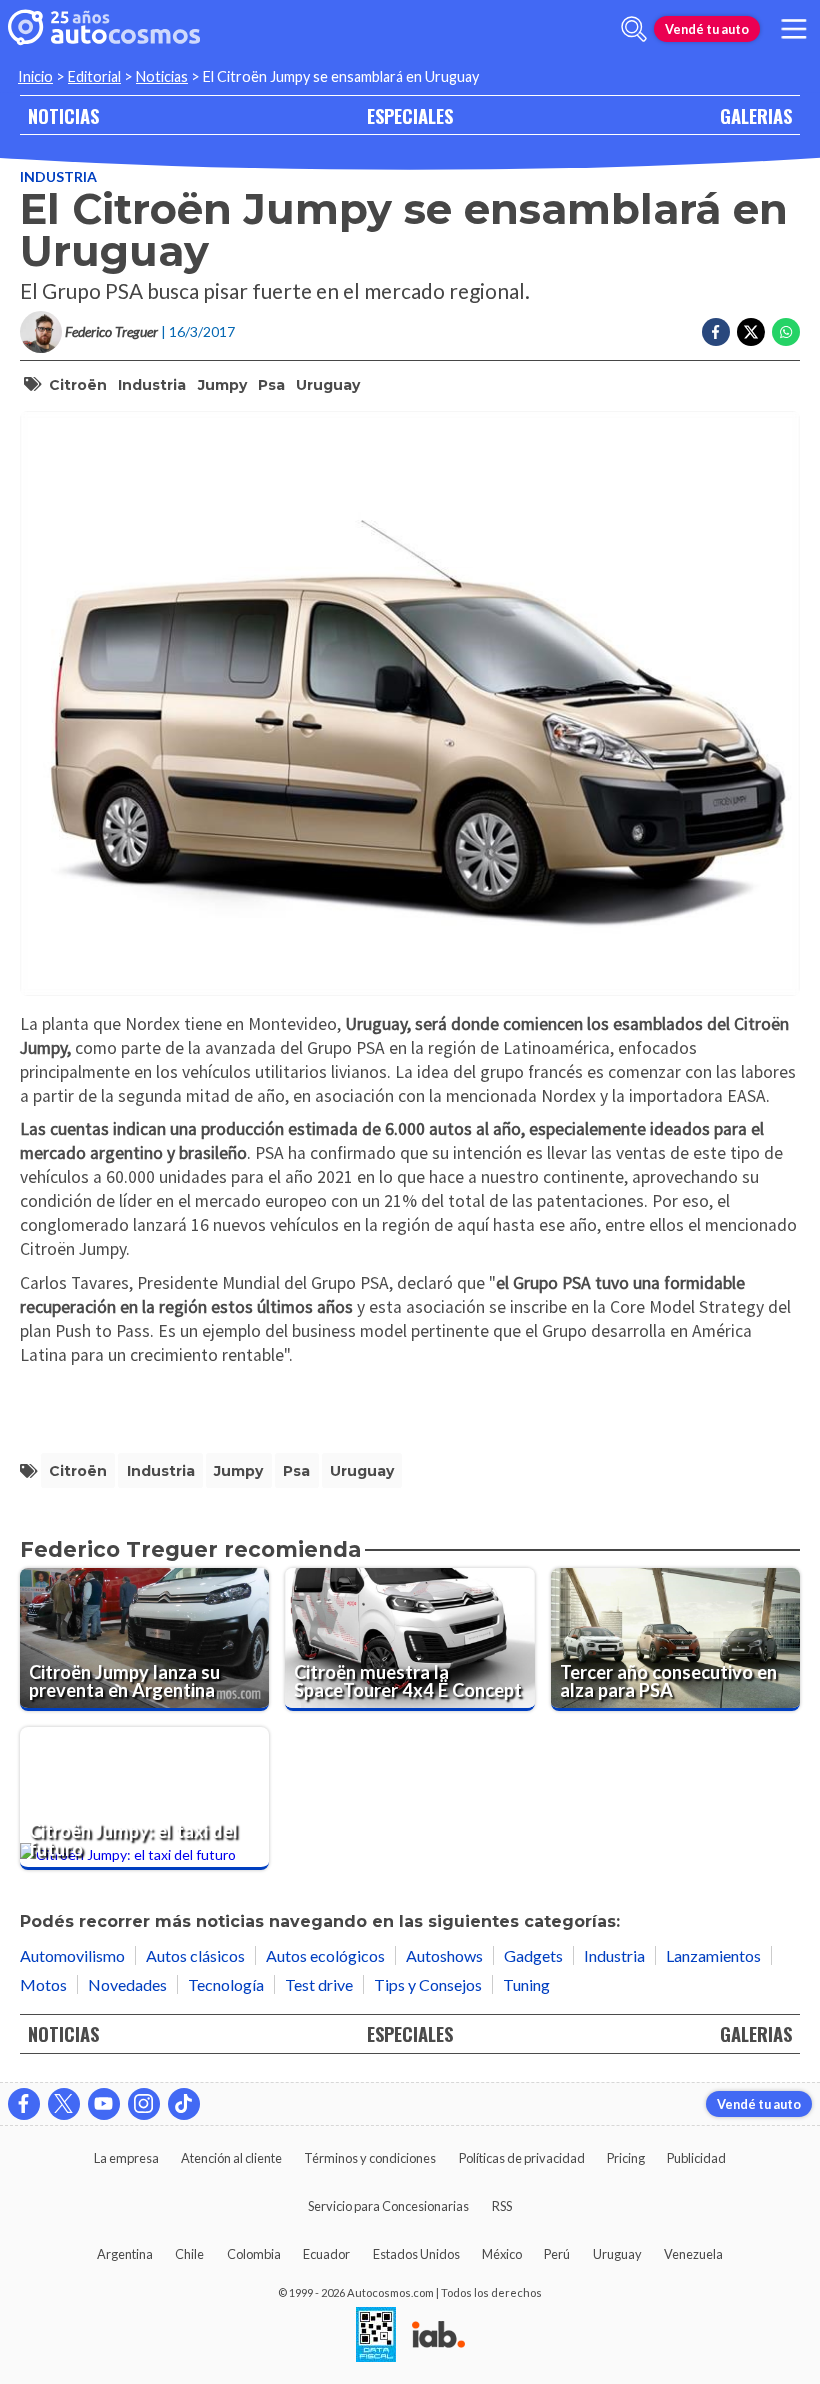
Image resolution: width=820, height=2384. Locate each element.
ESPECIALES (410, 115)
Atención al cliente (231, 2158)
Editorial (94, 76)
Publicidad (696, 2158)
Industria (58, 176)
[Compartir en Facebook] (716, 332)
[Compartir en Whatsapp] (786, 332)
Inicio (35, 76)
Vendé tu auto (707, 29)
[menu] (794, 29)
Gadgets (533, 1955)
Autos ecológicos (325, 1955)
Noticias (162, 76)
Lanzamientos (713, 1955)
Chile (189, 2254)
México (502, 2254)
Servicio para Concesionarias (388, 2206)
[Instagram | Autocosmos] (144, 2104)
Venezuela (693, 2254)
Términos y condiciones (370, 2158)
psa (271, 385)
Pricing (626, 2158)
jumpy (222, 385)
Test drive (319, 1984)
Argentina (125, 2254)
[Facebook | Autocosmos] (24, 2104)
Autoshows (444, 1955)
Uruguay (617, 2254)
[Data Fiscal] (376, 2336)
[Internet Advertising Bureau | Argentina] (438, 2336)
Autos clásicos (195, 1955)
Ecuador (326, 2254)
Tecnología (226, 1984)
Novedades (127, 1984)
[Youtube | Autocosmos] (104, 2104)
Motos (43, 1984)
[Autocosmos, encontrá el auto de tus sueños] (104, 29)
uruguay (328, 385)
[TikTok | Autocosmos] (184, 2104)
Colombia (254, 2254)
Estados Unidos (416, 2254)
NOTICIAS (63, 115)
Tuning (526, 1984)
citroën (78, 385)
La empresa (126, 2158)
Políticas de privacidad (522, 2158)
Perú (557, 2254)
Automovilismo (72, 1955)
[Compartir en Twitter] (751, 332)
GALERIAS (756, 115)
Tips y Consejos (428, 1984)
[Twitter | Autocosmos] (64, 2104)
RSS (502, 2206)
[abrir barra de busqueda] (634, 29)
